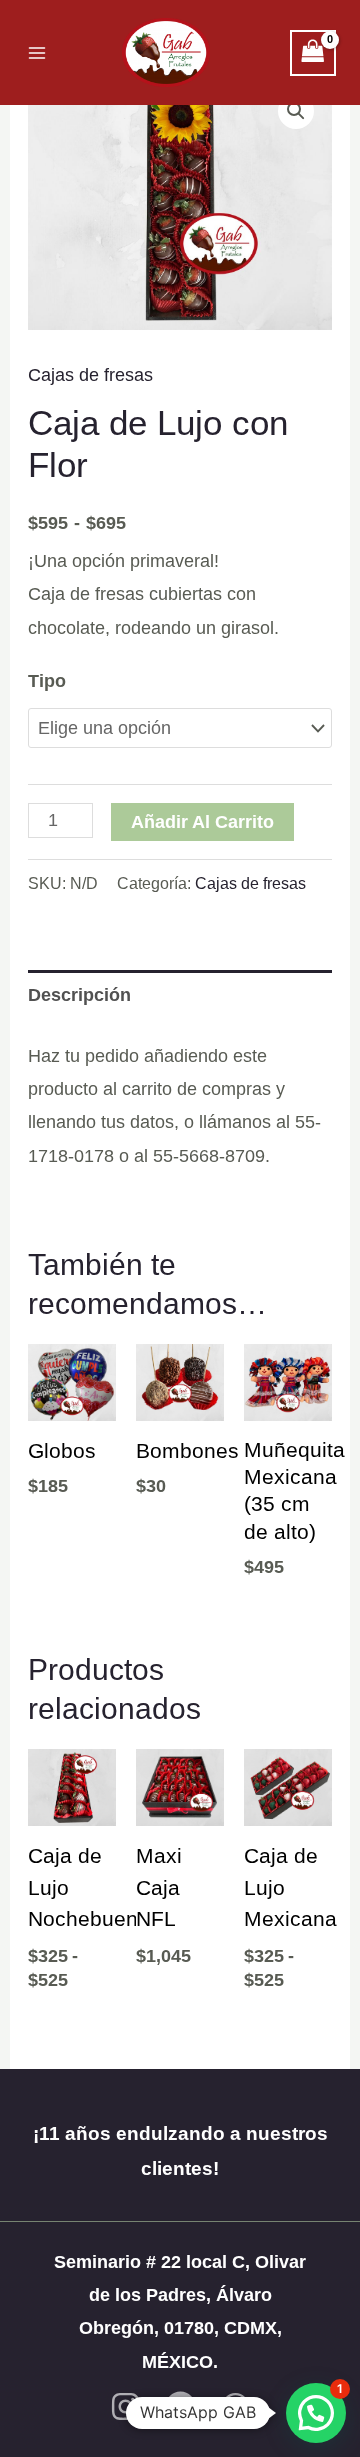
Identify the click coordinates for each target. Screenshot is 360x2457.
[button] (296, 111)
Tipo (47, 681)
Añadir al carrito (202, 822)
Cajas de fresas (90, 375)
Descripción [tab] (79, 995)
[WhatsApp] (235, 2406)
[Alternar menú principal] (36, 52)
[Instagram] (125, 2406)
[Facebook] (180, 2406)
